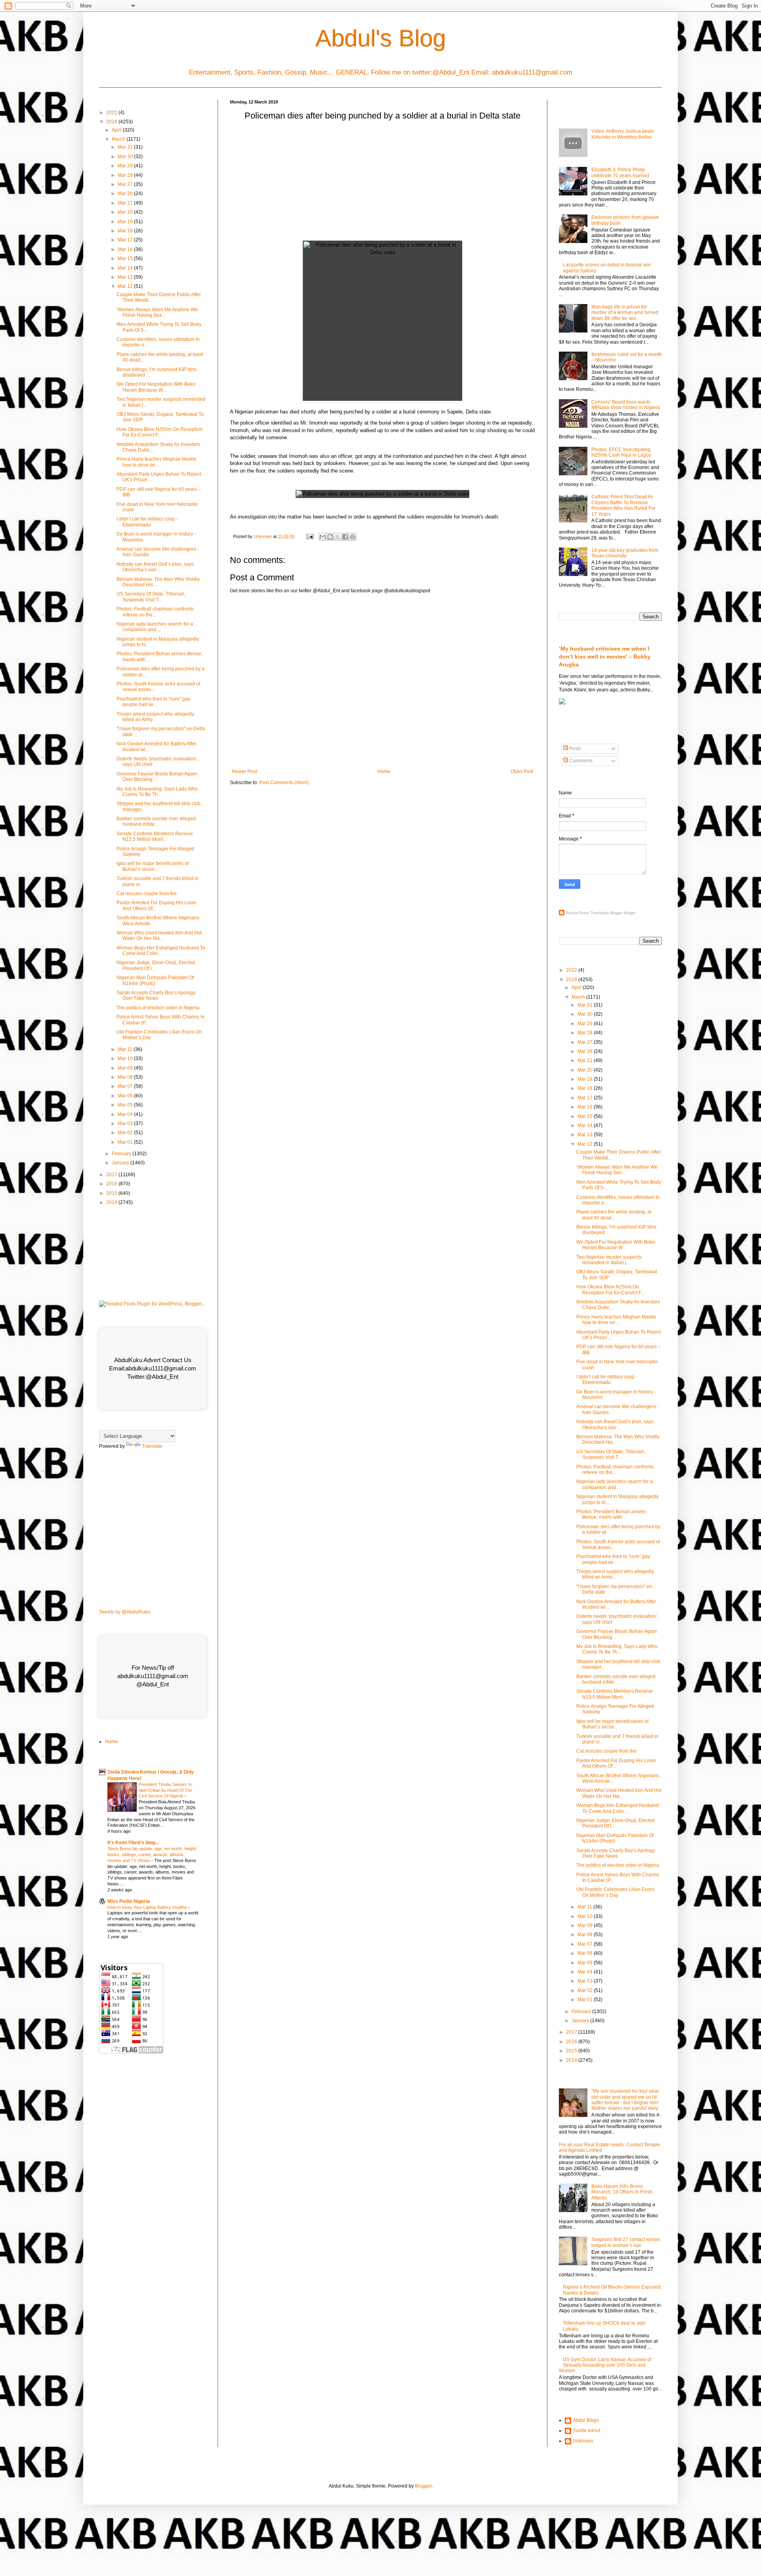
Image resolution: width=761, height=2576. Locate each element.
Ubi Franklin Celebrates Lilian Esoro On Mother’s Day (615, 1892)
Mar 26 (126, 193)
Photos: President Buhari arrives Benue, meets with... (611, 1514)
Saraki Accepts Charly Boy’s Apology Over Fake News (156, 995)
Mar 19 (126, 222)
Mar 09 (126, 1068)
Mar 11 (126, 1049)
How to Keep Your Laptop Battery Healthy (148, 1907)
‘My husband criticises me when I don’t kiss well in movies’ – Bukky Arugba (605, 656)
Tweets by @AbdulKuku (125, 1612)
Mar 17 (126, 240)
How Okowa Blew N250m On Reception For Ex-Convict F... (160, 432)
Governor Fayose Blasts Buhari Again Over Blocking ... (157, 777)
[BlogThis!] (330, 537)
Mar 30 (126, 157)
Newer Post (244, 771)
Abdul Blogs (586, 2420)
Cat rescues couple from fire (147, 894)
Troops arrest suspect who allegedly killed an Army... (155, 717)
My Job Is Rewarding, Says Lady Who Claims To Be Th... (157, 792)
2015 (112, 1193)
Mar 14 (126, 268)
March (119, 139)
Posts (575, 748)
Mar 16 (126, 249)
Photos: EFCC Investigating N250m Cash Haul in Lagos (621, 452)
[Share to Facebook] (345, 537)
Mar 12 (126, 286)
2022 (112, 113)
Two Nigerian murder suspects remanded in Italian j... (609, 1260)
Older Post (522, 771)
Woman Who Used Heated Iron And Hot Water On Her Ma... (159, 936)
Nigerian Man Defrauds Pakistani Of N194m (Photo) (155, 980)
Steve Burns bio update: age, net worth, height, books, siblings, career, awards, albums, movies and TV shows (152, 1854)
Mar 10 (126, 1058)
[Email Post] (310, 536)
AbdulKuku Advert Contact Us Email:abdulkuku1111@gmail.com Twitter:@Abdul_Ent (153, 1368)
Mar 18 (126, 231)
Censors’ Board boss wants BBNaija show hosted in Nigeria (626, 405)
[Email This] (323, 537)
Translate (152, 1446)
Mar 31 (126, 147)
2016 (112, 1184)
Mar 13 (126, 277)
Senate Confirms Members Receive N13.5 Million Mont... (155, 836)
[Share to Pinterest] (353, 537)
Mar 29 (126, 166)
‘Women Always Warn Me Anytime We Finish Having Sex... (157, 312)
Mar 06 (126, 1096)
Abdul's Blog (381, 38)
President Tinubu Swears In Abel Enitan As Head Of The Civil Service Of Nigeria (165, 1790)
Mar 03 (126, 1123)
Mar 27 (126, 184)
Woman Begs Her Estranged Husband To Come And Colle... (161, 951)
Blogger (423, 2486)
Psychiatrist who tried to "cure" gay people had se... (153, 702)
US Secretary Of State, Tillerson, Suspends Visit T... (151, 597)
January (121, 1163)
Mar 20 (126, 212)
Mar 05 (126, 1105)
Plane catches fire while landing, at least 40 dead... (614, 1215)
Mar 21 (126, 203)
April (117, 130)
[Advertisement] (382, 183)
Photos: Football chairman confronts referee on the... (155, 612)
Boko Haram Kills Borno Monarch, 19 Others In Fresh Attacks (622, 2192)
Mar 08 (126, 1077)
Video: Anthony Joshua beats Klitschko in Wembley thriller (623, 134)
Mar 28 (126, 175)
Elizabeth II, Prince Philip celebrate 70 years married (620, 172)
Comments (580, 761)
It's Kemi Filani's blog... (133, 1843)
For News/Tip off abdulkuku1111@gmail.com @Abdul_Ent (153, 1676)
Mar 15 (126, 258)
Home (384, 771)
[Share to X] (338, 537)
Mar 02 (126, 1133)
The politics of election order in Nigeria (158, 1008)
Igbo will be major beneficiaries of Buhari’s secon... (153, 866)
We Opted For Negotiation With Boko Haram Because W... (156, 387)
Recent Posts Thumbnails (588, 913)
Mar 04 (126, 1114)
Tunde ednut (586, 2431)
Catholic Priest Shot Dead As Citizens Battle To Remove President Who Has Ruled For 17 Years (623, 505)
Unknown (583, 2441)
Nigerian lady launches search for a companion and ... (155, 627)
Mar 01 (126, 1142)
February (122, 1154)
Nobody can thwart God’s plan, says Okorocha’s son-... (155, 567)
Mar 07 (126, 1086)
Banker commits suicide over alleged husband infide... (156, 821)
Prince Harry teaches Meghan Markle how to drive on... (157, 462)
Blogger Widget (623, 913)
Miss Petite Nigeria (129, 1901)
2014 (112, 1202)
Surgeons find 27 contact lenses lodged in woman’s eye (626, 2242)
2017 (112, 1175)
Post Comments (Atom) (284, 783)
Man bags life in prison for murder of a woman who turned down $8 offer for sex (625, 313)
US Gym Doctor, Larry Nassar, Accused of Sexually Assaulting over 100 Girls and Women (605, 2365)
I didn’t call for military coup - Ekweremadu (147, 522)
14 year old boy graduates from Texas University (625, 553)
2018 (112, 122)
